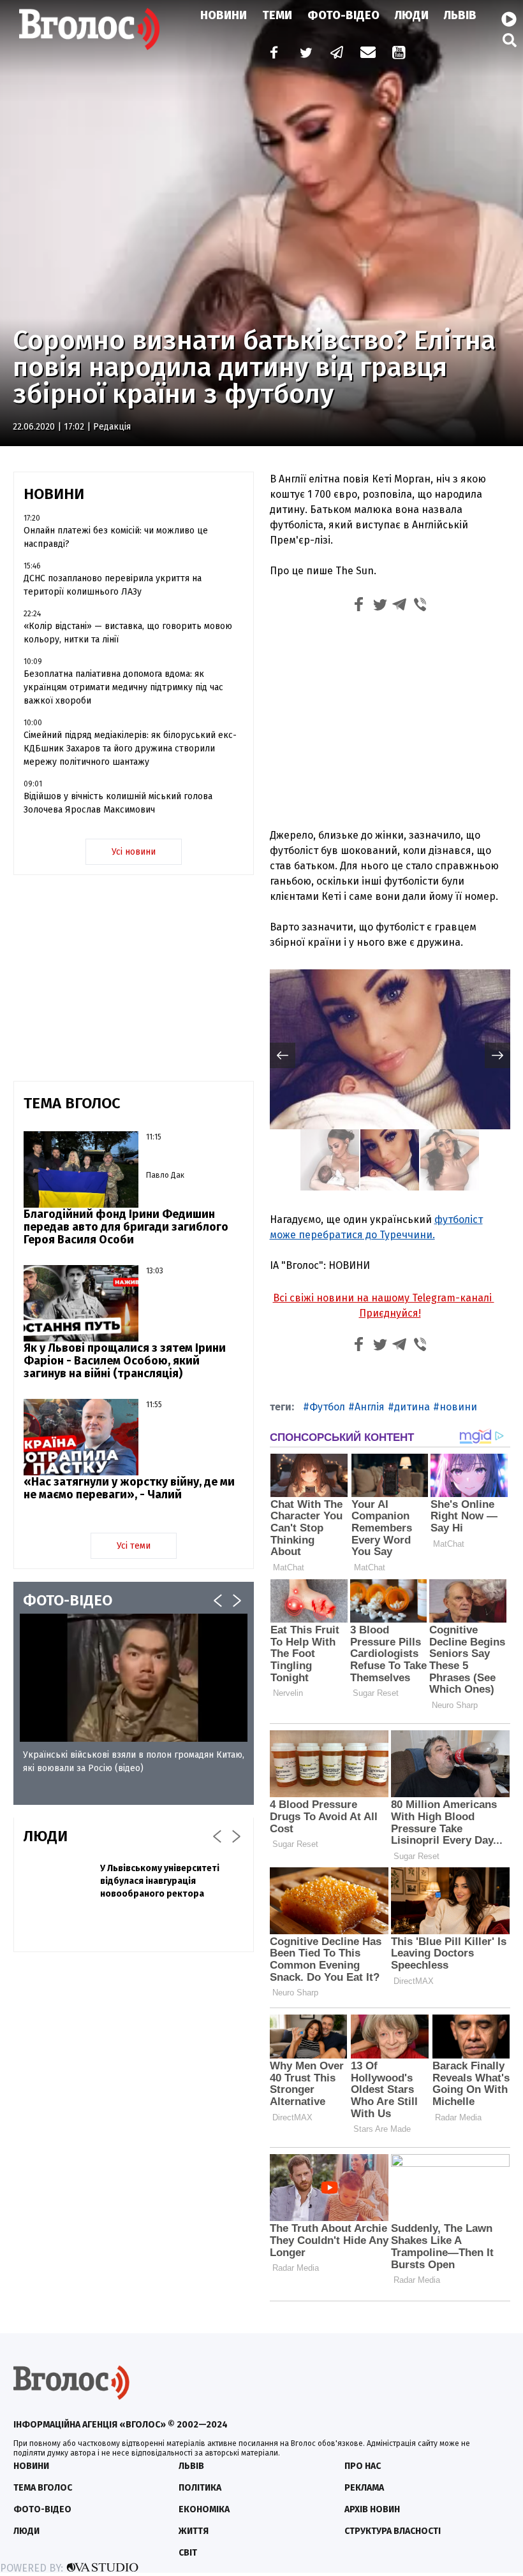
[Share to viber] (420, 606)
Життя (194, 2531)
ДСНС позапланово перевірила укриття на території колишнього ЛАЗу (113, 585)
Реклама (364, 2488)
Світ (188, 2553)
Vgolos (89, 29)
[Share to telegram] (400, 606)
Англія (370, 1407)
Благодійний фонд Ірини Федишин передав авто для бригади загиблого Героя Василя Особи (126, 1227)
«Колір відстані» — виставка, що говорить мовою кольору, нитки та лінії (128, 633)
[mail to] (368, 54)
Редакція (112, 427)
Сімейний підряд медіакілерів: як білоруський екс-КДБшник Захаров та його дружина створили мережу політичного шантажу (130, 749)
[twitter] (306, 54)
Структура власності (393, 2531)
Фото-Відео (343, 15)
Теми (277, 15)
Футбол (327, 1407)
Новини (224, 15)
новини (458, 1407)
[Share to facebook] (359, 606)
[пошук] (510, 40)
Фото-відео (42, 2509)
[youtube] (400, 54)
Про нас (363, 2466)
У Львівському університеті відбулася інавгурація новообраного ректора (160, 1881)
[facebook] (271, 54)
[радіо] (509, 20)
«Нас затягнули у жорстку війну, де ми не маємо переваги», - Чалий (129, 1488)
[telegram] (337, 54)
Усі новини (134, 852)
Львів (460, 15)
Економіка (204, 2509)
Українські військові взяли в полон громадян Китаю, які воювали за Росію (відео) (134, 1762)
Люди (412, 15)
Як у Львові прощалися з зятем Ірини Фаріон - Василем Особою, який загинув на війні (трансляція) (125, 1361)
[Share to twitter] (379, 606)
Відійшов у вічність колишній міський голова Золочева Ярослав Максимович (118, 803)
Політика (200, 2488)
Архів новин (372, 2509)
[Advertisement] (390, 723)
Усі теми (134, 1546)
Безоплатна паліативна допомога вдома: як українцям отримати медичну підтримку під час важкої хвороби (123, 687)
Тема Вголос (43, 2488)
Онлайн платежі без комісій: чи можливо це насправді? (116, 537)
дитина (412, 1407)
